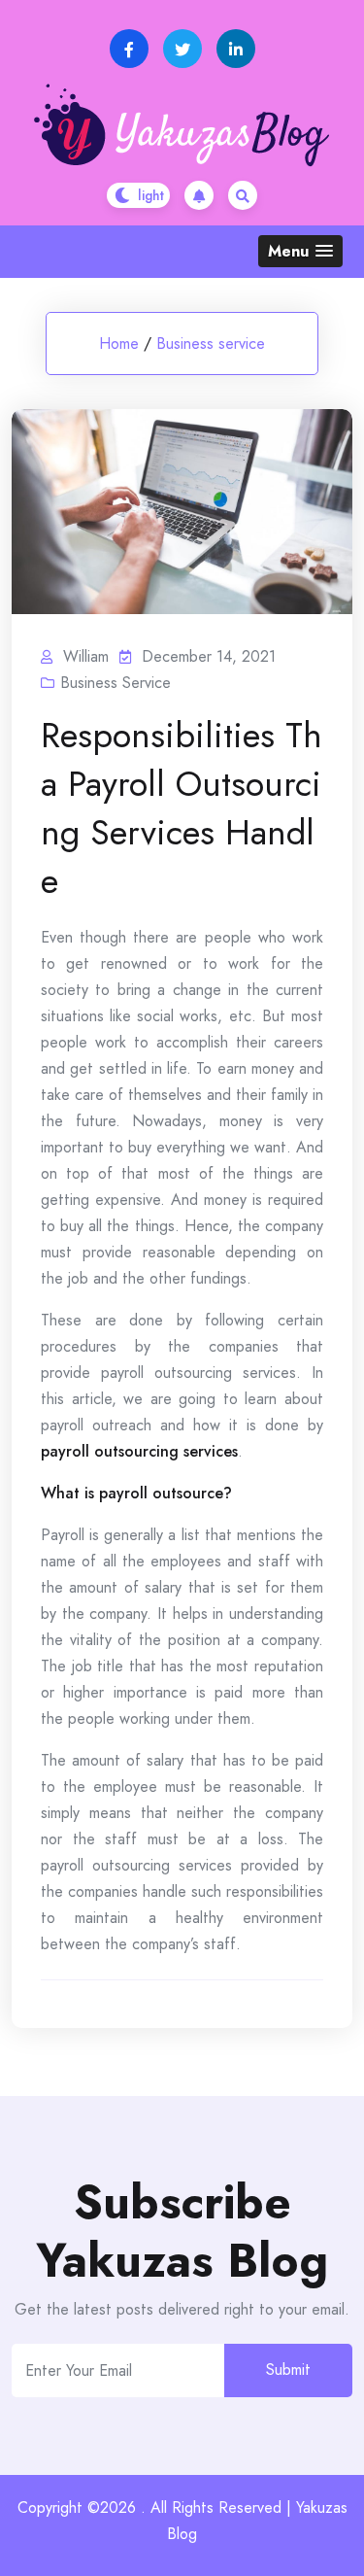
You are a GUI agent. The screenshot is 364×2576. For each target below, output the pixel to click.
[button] (300, 251)
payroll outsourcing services (139, 1451)
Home (119, 343)
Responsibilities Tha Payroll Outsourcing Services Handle (182, 807)
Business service (211, 343)
